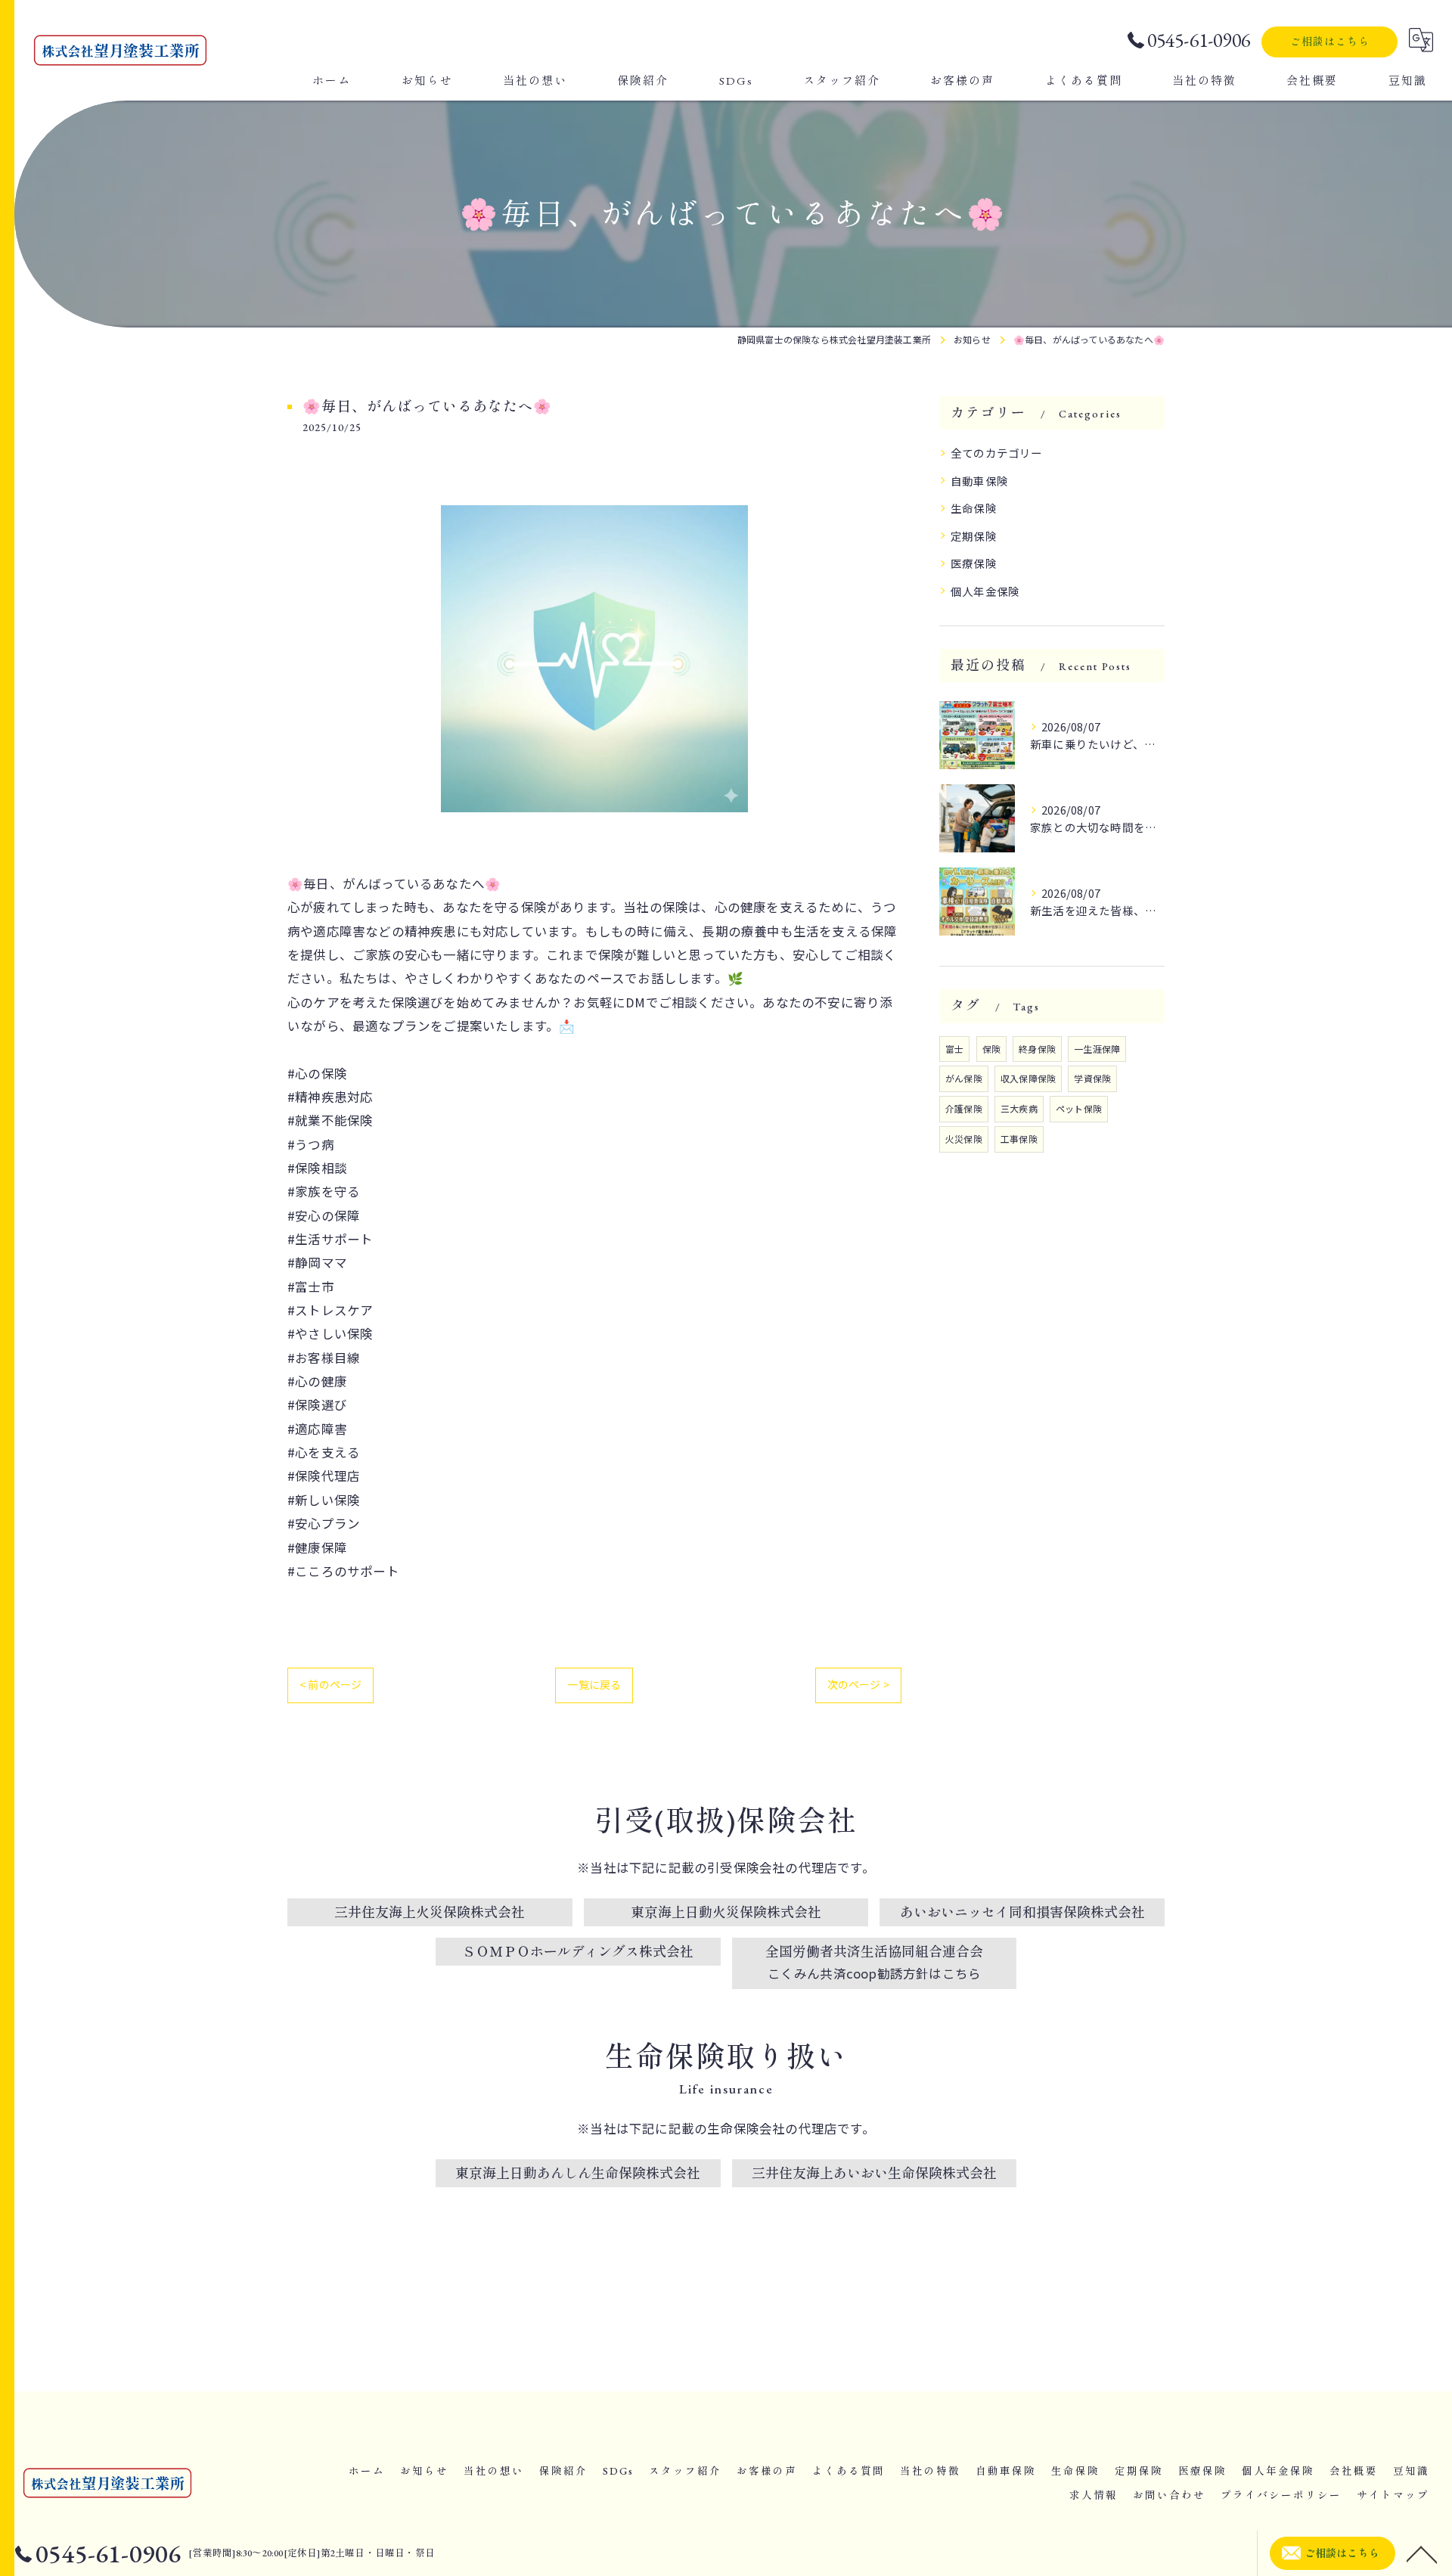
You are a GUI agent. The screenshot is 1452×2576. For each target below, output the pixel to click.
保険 (991, 1049)
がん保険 (964, 1078)
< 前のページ (330, 1684)
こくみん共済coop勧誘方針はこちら (875, 1973)
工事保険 (1019, 1139)
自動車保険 (979, 481)
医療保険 (974, 563)
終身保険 (1037, 1049)
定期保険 (974, 536)
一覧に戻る (594, 1684)
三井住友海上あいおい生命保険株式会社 (874, 2173)
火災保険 (964, 1139)
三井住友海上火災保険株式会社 (430, 1912)
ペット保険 (1079, 1108)
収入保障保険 (1028, 1078)
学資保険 (1092, 1078)
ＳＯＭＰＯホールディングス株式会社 (578, 1952)
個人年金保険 (985, 591)
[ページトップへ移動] (1422, 2553)
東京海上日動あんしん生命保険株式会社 (578, 2173)
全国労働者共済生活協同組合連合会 (874, 1952)
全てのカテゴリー (997, 453)
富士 (954, 1049)
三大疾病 (1019, 1108)
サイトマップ (1393, 2495)
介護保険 (964, 1108)
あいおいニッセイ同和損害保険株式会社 (1022, 1912)
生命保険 (974, 508)
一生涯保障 (1097, 1049)
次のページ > (858, 1684)
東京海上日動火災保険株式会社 (726, 1912)
